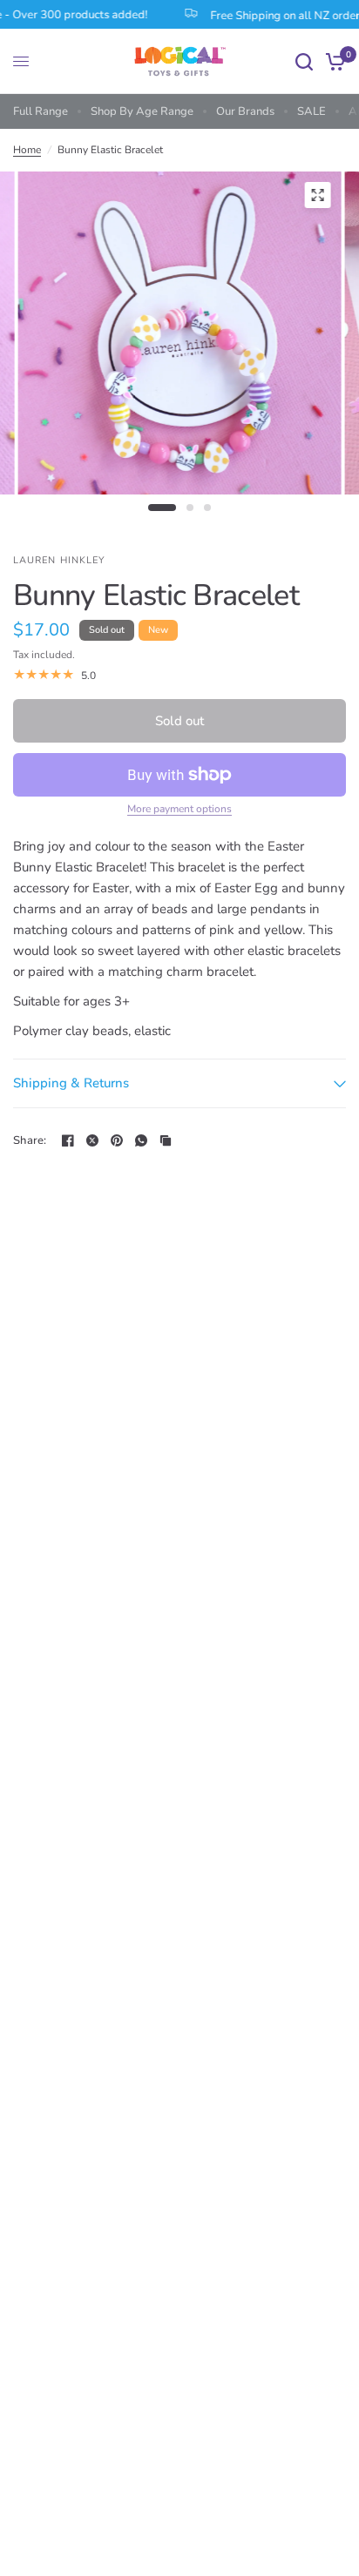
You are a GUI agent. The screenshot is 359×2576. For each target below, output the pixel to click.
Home (27, 150)
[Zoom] (317, 195)
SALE (312, 111)
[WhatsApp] (141, 1140)
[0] (332, 61)
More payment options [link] (179, 809)
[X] (92, 1140)
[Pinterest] (117, 1140)
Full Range (41, 111)
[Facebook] (68, 1140)
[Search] (304, 61)
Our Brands (245, 111)
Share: (30, 1141)
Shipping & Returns (71, 1083)
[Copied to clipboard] (166, 1140)
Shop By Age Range (142, 111)
